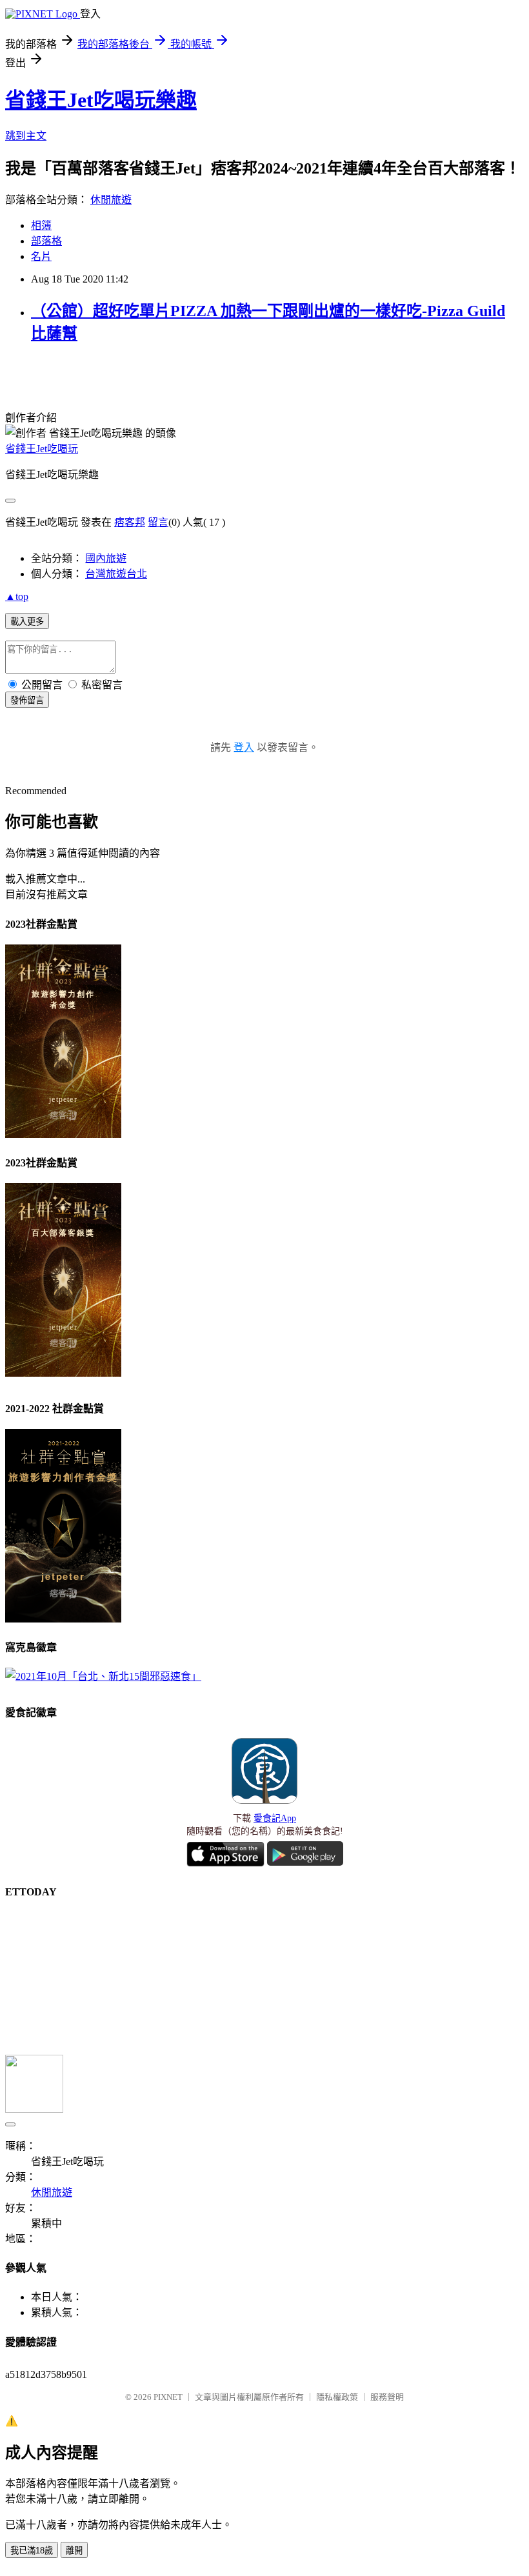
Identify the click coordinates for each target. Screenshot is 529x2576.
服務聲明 (387, 2397)
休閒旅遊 (111, 200)
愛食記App (275, 1818)
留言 (158, 522)
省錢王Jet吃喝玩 (42, 449)
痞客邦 (130, 522)
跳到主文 (26, 136)
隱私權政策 (337, 2397)
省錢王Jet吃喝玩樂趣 (101, 100)
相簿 (41, 225)
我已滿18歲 (32, 2551)
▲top (17, 596)
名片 (41, 256)
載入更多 (27, 622)
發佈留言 (27, 700)
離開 (74, 2551)
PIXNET (168, 2397)
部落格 (46, 241)
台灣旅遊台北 (116, 574)
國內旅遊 (106, 558)
